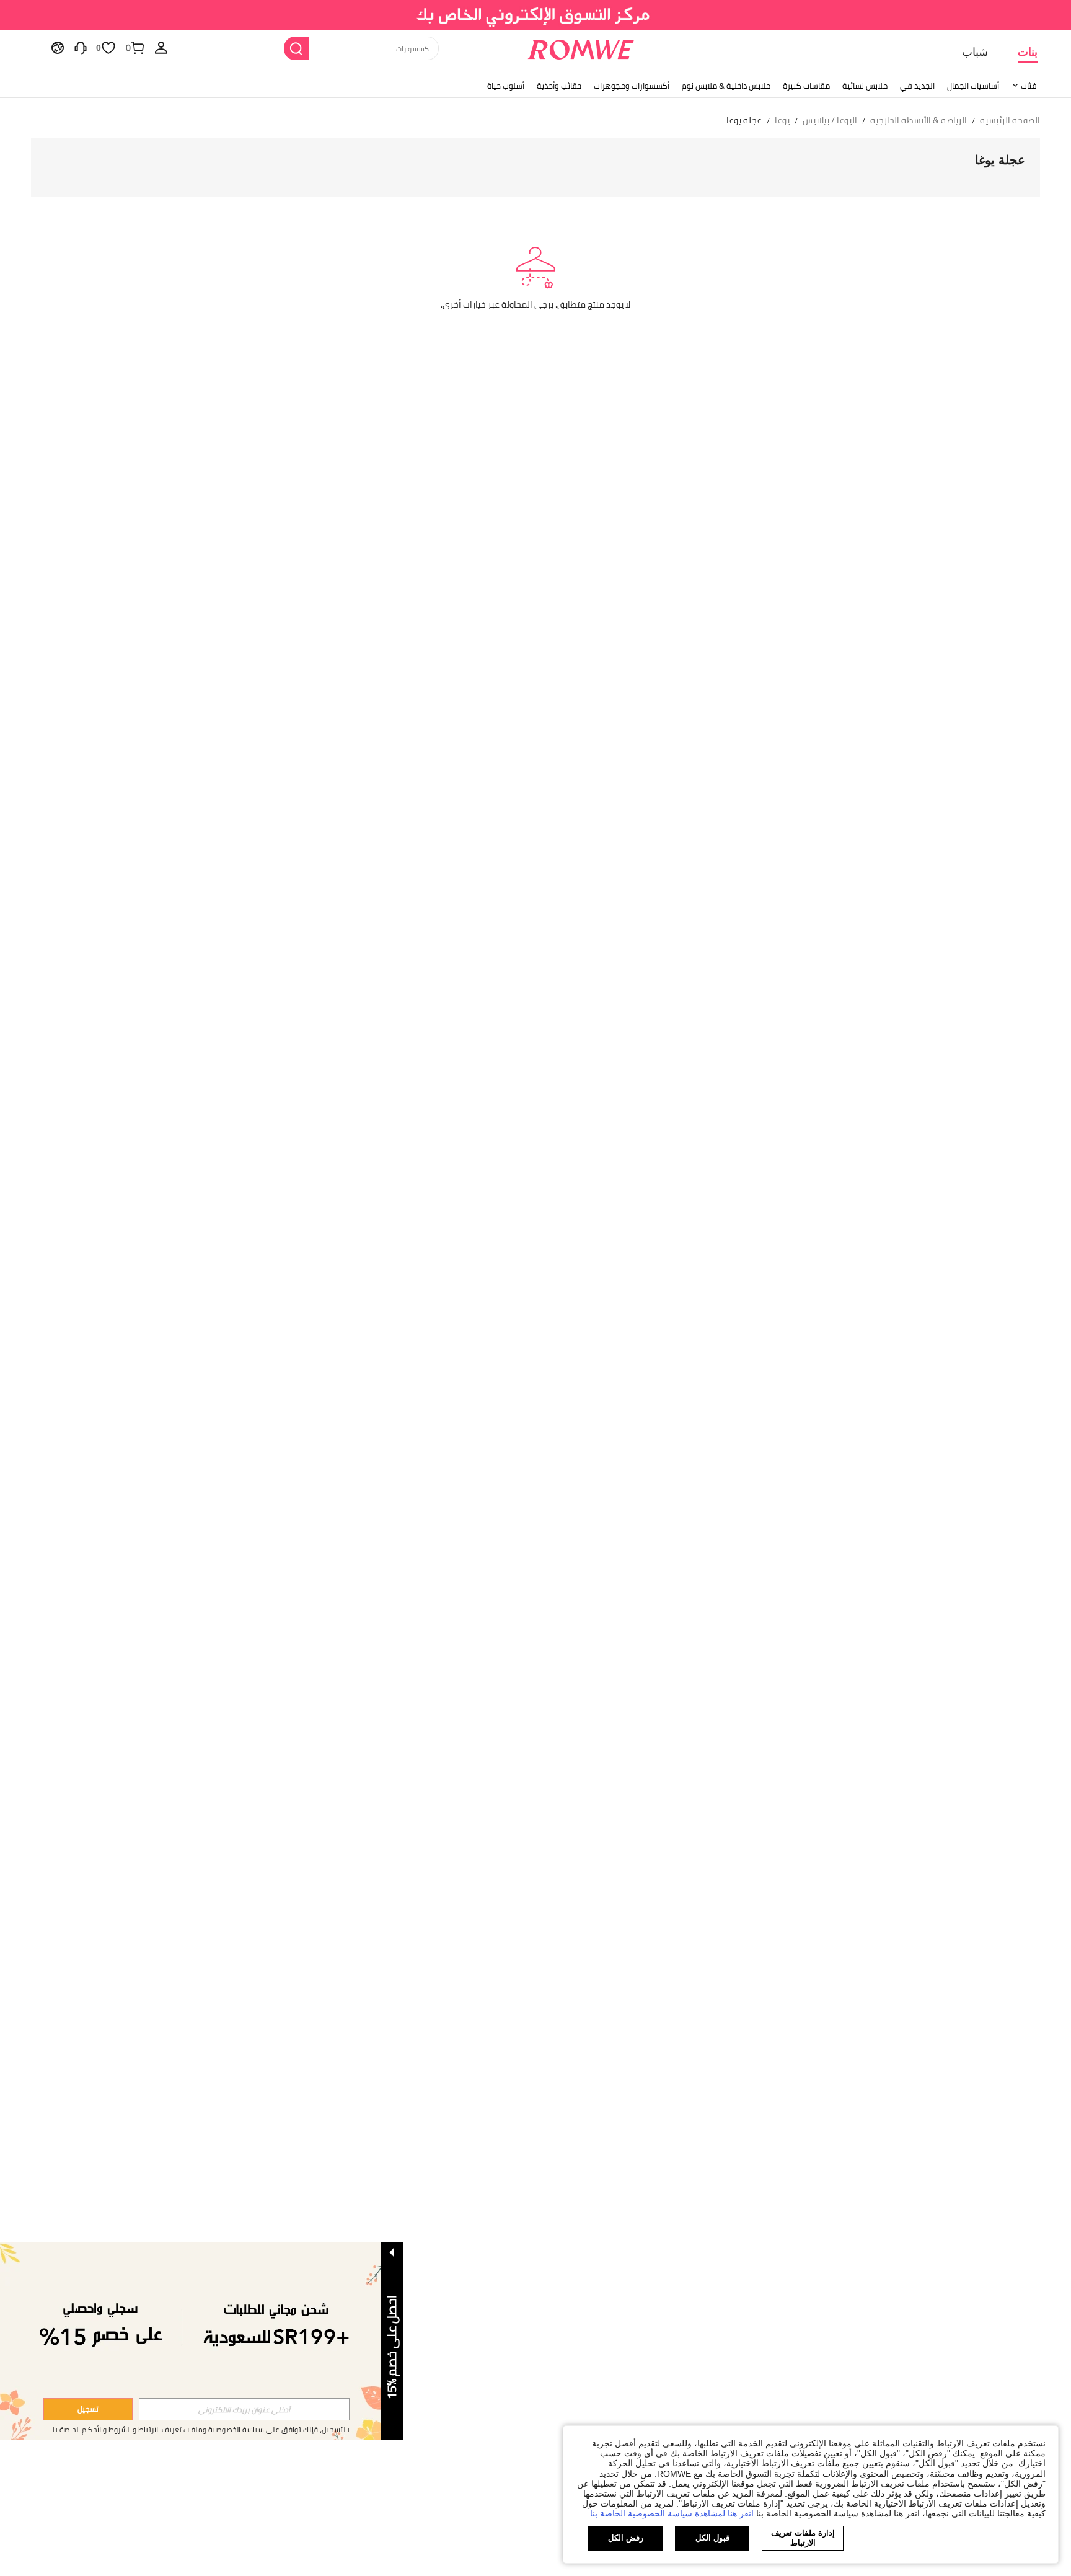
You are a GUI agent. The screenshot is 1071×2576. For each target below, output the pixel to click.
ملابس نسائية (865, 86)
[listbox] (161, 47)
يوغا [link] (782, 121)
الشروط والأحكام (106, 2429)
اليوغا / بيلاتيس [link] (830, 121)
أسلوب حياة (506, 86)
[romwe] (580, 47)
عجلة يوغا (1000, 160)
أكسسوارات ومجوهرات (632, 86)
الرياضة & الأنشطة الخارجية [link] (919, 121)
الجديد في (917, 86)
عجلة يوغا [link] (744, 121)
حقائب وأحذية (559, 86)
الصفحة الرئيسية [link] (1010, 121)
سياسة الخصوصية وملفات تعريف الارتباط (201, 2429)
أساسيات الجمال (973, 86)
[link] (536, 15)
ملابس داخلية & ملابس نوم (726, 86)
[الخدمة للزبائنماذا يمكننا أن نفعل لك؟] (81, 47)
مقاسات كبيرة (806, 86)
